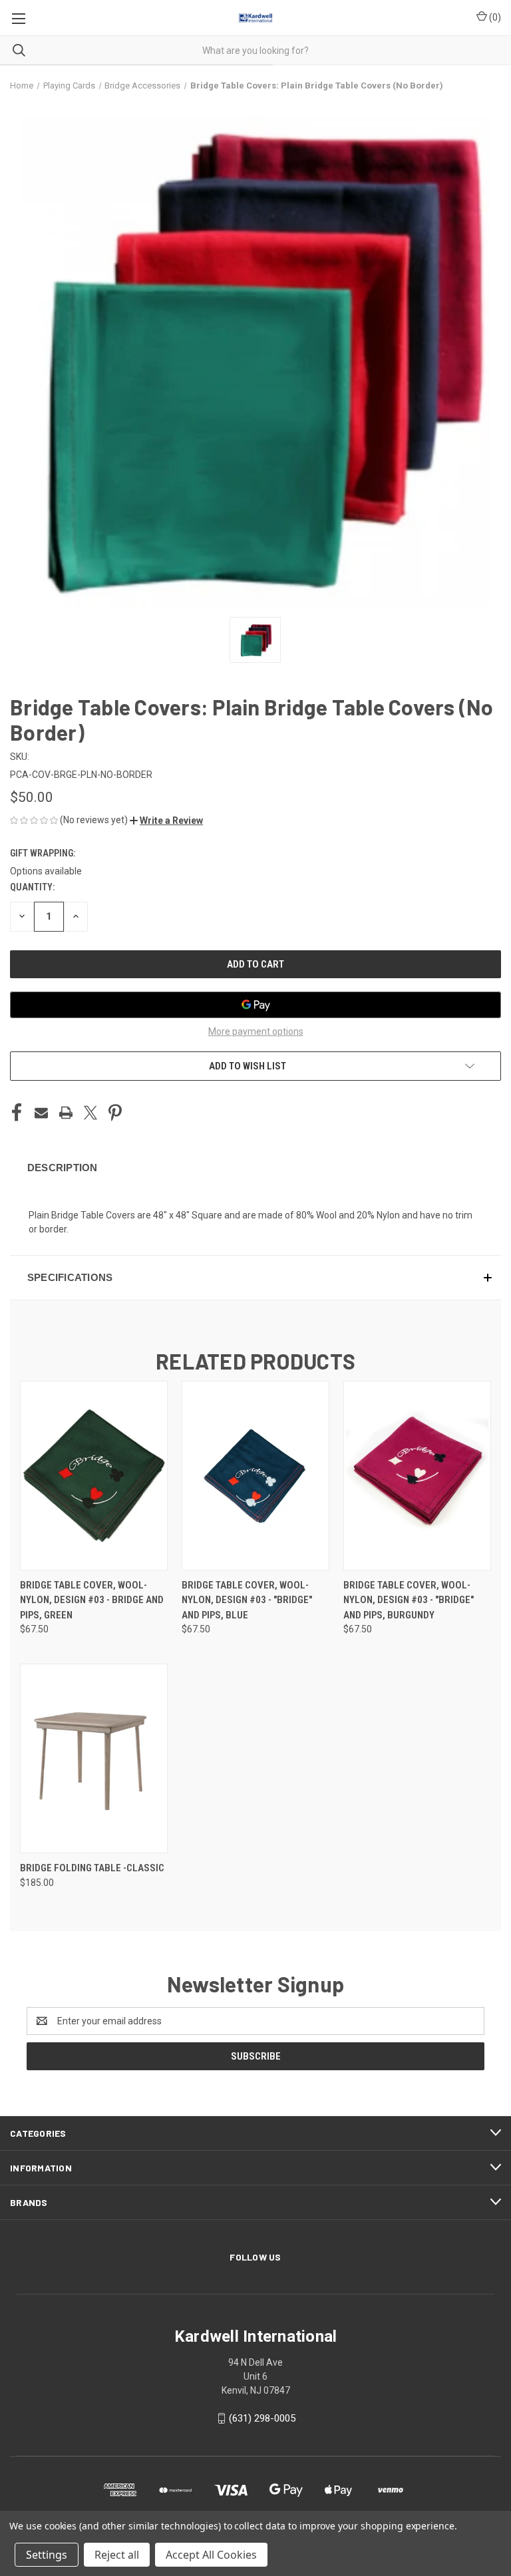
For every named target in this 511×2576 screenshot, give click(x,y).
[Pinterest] (115, 1113)
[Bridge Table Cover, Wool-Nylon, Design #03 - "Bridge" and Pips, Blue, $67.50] (255, 1476)
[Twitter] (90, 1113)
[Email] (41, 1113)
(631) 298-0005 (262, 2418)
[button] (166, 821)
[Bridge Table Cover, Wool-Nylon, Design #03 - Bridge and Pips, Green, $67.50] (94, 1476)
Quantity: (32, 887)
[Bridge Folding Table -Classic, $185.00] (94, 1758)
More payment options (256, 1031)
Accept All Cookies (211, 2555)
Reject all (117, 2555)
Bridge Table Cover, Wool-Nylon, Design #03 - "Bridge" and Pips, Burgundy (409, 1600)
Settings (47, 2555)
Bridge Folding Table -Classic (92, 1868)
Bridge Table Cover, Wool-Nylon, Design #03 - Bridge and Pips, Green (92, 1600)
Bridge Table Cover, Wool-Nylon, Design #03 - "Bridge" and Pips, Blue (247, 1600)
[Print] (66, 1113)
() (494, 17)
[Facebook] (17, 1113)
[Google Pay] (255, 1005)
